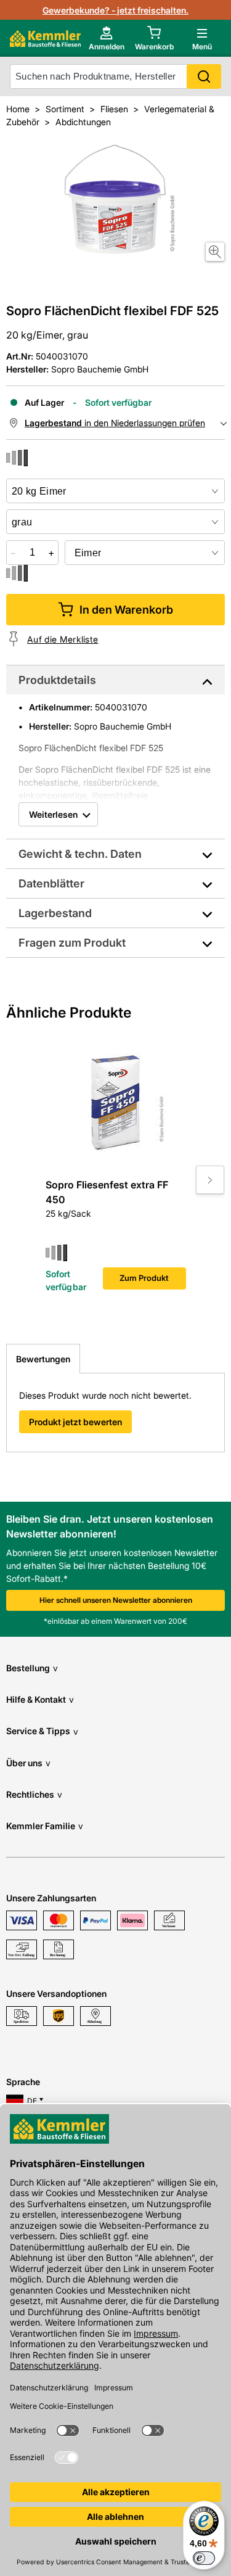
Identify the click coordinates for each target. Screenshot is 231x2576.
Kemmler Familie (45, 1826)
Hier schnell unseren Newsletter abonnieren (116, 1600)
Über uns (28, 1763)
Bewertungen (43, 1359)
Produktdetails (57, 680)
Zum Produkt (144, 1278)
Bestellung (32, 1668)
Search (204, 76)
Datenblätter (51, 883)
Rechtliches (34, 1794)
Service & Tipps (42, 1731)
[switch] (204, 2558)
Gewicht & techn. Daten (80, 854)
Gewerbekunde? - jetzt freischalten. (115, 10)
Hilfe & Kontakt (40, 1699)
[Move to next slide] (210, 1180)
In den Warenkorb (126, 610)
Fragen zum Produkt (72, 943)
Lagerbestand (55, 913)
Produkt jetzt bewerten (75, 1422)
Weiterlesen (53, 814)
